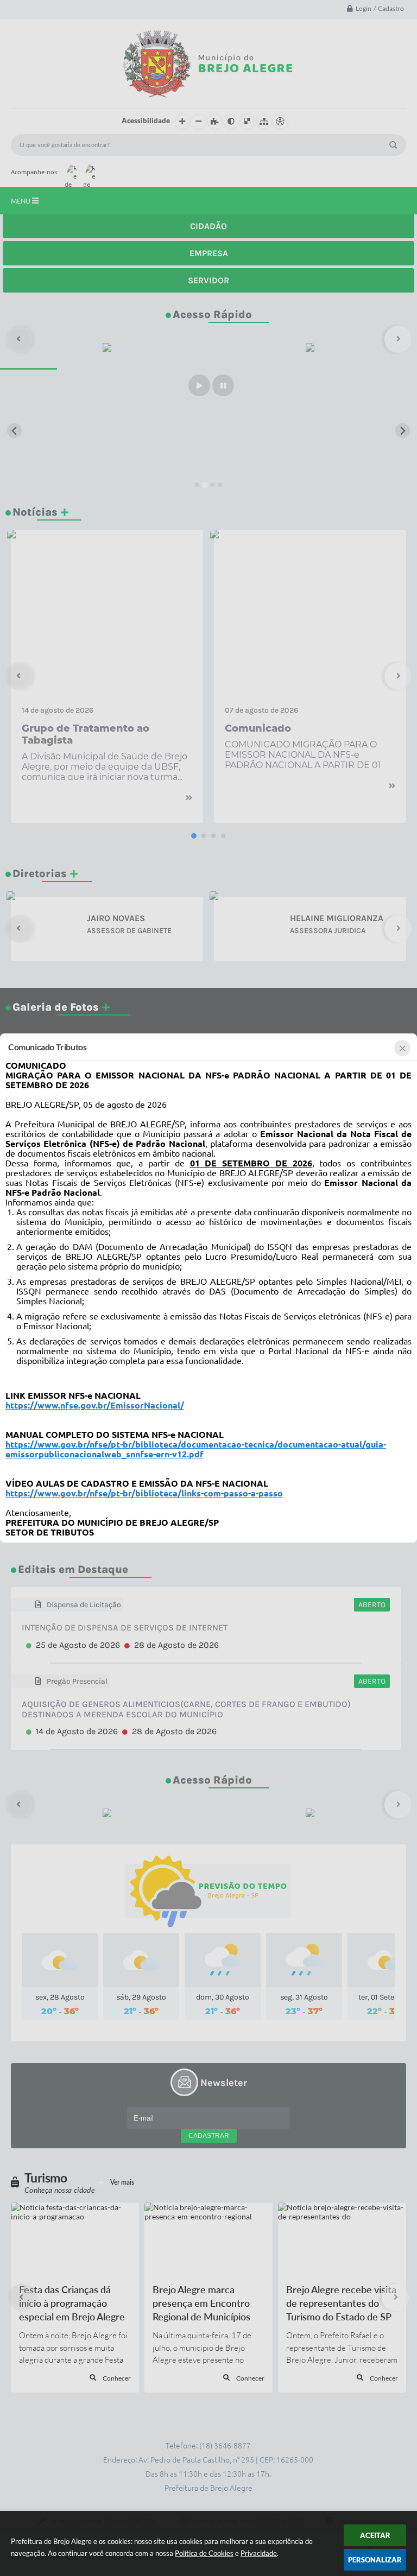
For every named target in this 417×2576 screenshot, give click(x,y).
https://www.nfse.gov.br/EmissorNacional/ (95, 1405)
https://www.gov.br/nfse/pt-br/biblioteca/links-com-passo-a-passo (144, 1493)
